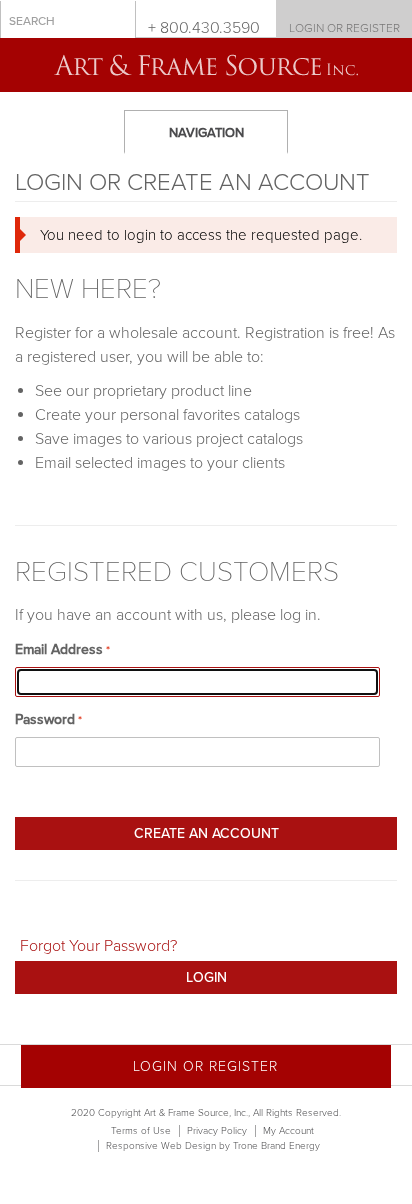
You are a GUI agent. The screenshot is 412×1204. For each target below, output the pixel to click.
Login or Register (344, 28)
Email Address (59, 649)
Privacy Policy (217, 1131)
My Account (288, 1131)
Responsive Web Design (161, 1146)
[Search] (116, 20)
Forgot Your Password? (98, 946)
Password (45, 719)
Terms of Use (141, 1131)
